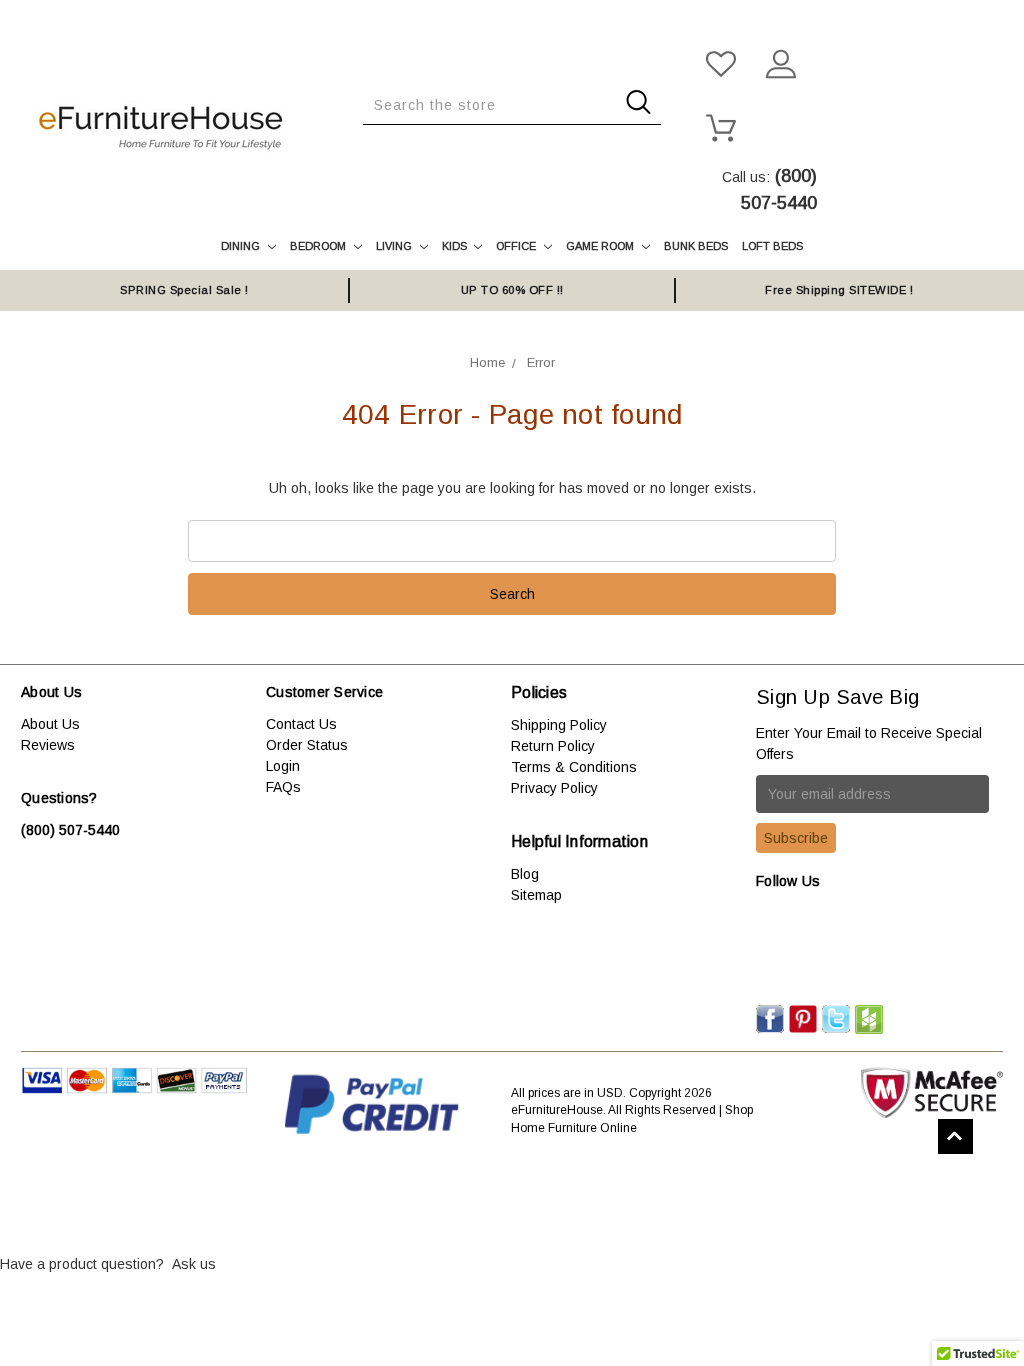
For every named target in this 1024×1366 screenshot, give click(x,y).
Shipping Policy (559, 725)
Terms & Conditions (574, 767)
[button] (512, 1203)
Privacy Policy (554, 788)
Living (395, 246)
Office (517, 246)
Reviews (48, 745)
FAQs (283, 787)
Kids (456, 246)
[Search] (369, 140)
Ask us (194, 1264)
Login (283, 766)
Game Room (601, 246)
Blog (525, 874)
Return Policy (553, 746)
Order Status (307, 745)
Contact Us (301, 724)
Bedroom (319, 246)
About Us (50, 724)
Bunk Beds (696, 246)
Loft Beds (772, 246)
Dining (242, 246)
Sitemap (536, 895)
